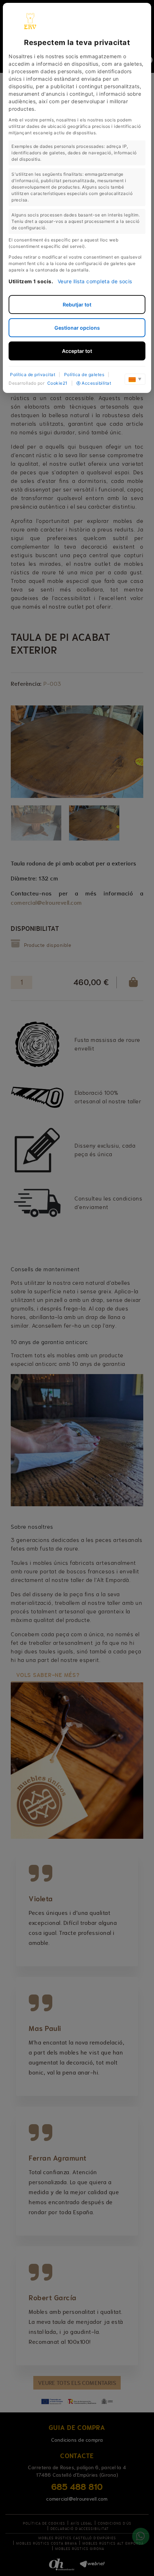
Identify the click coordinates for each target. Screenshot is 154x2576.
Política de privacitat (33, 375)
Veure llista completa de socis (95, 281)
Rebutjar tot (77, 304)
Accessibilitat (96, 383)
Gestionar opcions (77, 328)
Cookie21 (57, 383)
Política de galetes (84, 375)
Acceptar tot (77, 351)
